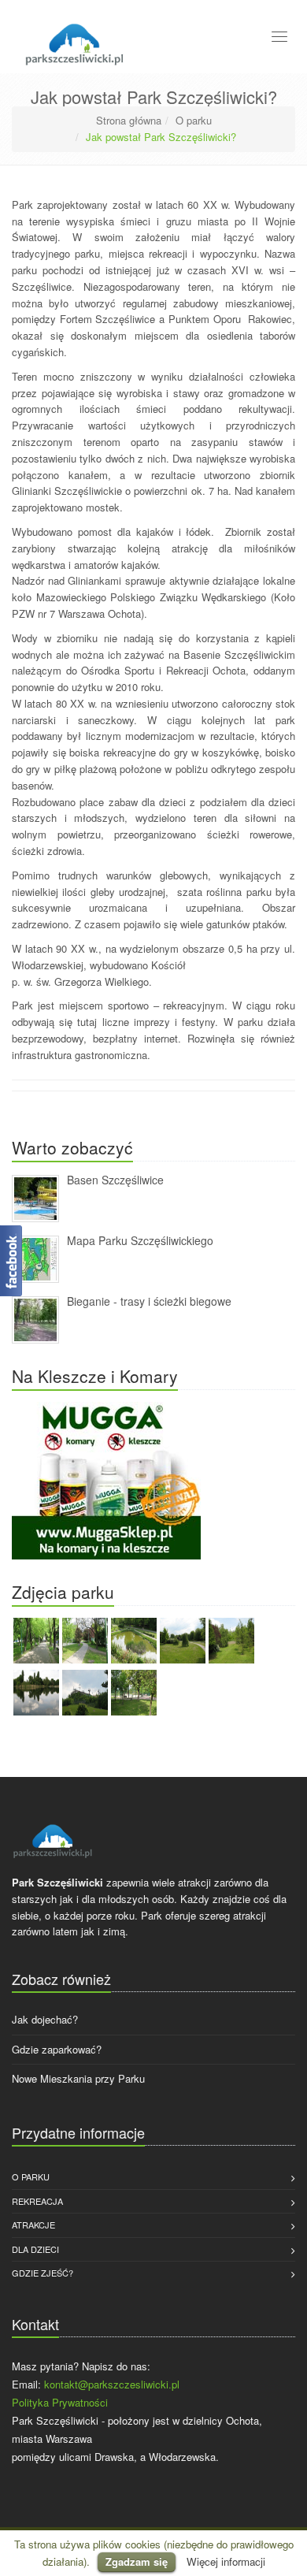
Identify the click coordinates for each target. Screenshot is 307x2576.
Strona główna (129, 120)
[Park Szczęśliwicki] (74, 41)
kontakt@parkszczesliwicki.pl (112, 2384)
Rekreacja (37, 2201)
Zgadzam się (137, 2561)
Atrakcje (33, 2225)
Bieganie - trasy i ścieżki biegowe (149, 1301)
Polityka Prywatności (60, 2402)
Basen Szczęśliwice (115, 1180)
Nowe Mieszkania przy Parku (78, 2078)
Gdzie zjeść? (43, 2273)
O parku (194, 120)
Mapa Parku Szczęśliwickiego (140, 1240)
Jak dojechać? (45, 2019)
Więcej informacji (226, 2561)
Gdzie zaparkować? (57, 2049)
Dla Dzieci (35, 2249)
